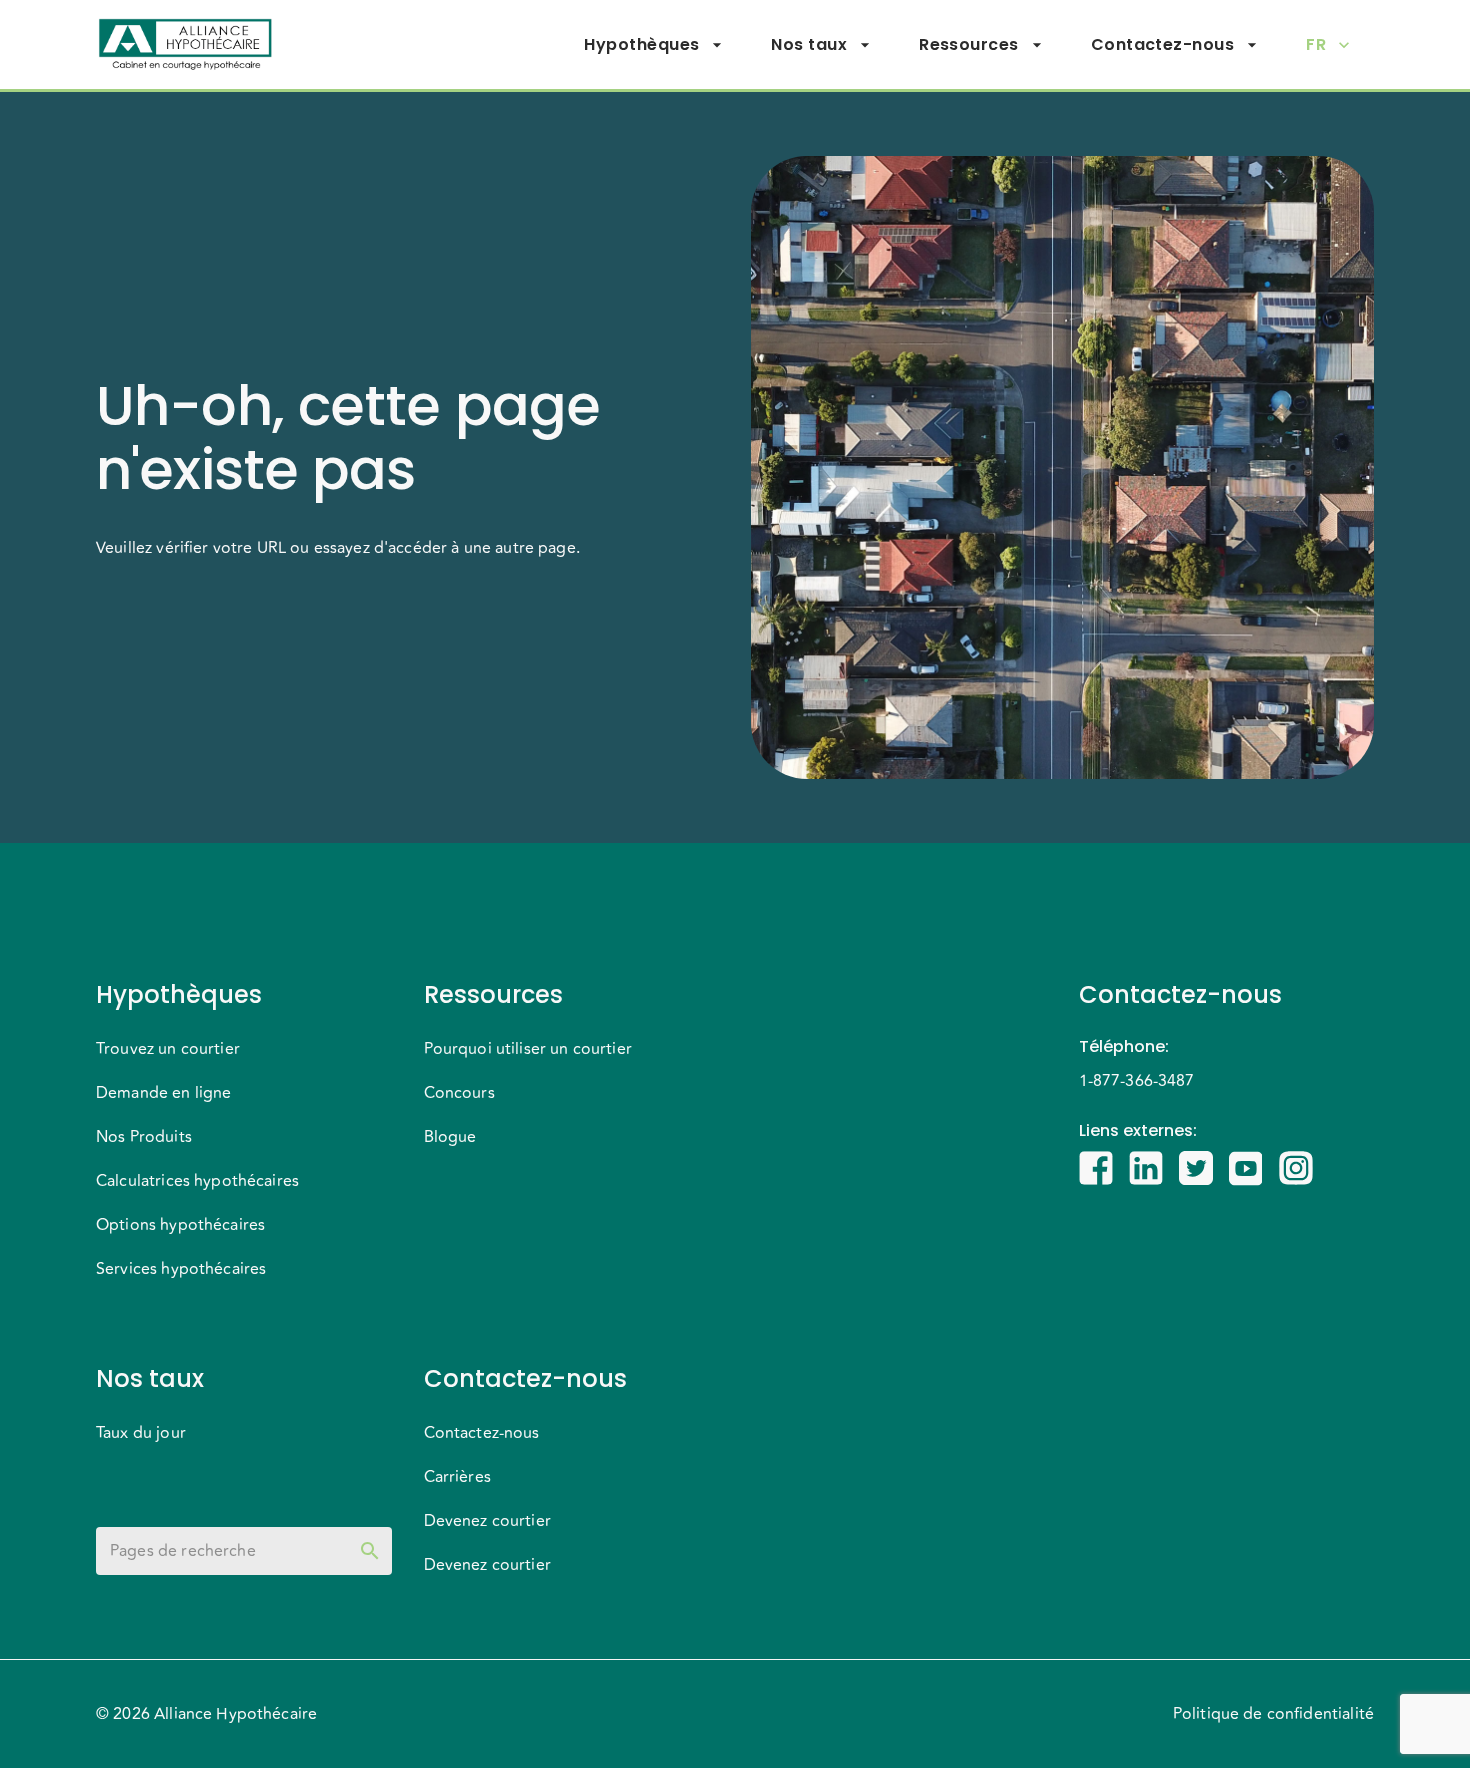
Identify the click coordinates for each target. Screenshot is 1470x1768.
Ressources (969, 44)
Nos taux (809, 44)
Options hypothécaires (180, 1225)
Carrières (457, 1477)
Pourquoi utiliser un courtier (528, 1049)
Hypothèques (641, 44)
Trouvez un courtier (168, 1049)
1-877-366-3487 (1137, 1081)
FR (1316, 44)
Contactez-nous (1162, 44)
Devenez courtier (487, 1521)
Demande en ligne (163, 1093)
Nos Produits (144, 1137)
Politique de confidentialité (1273, 1714)
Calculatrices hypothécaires (197, 1181)
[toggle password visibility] (370, 1551)
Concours (459, 1093)
